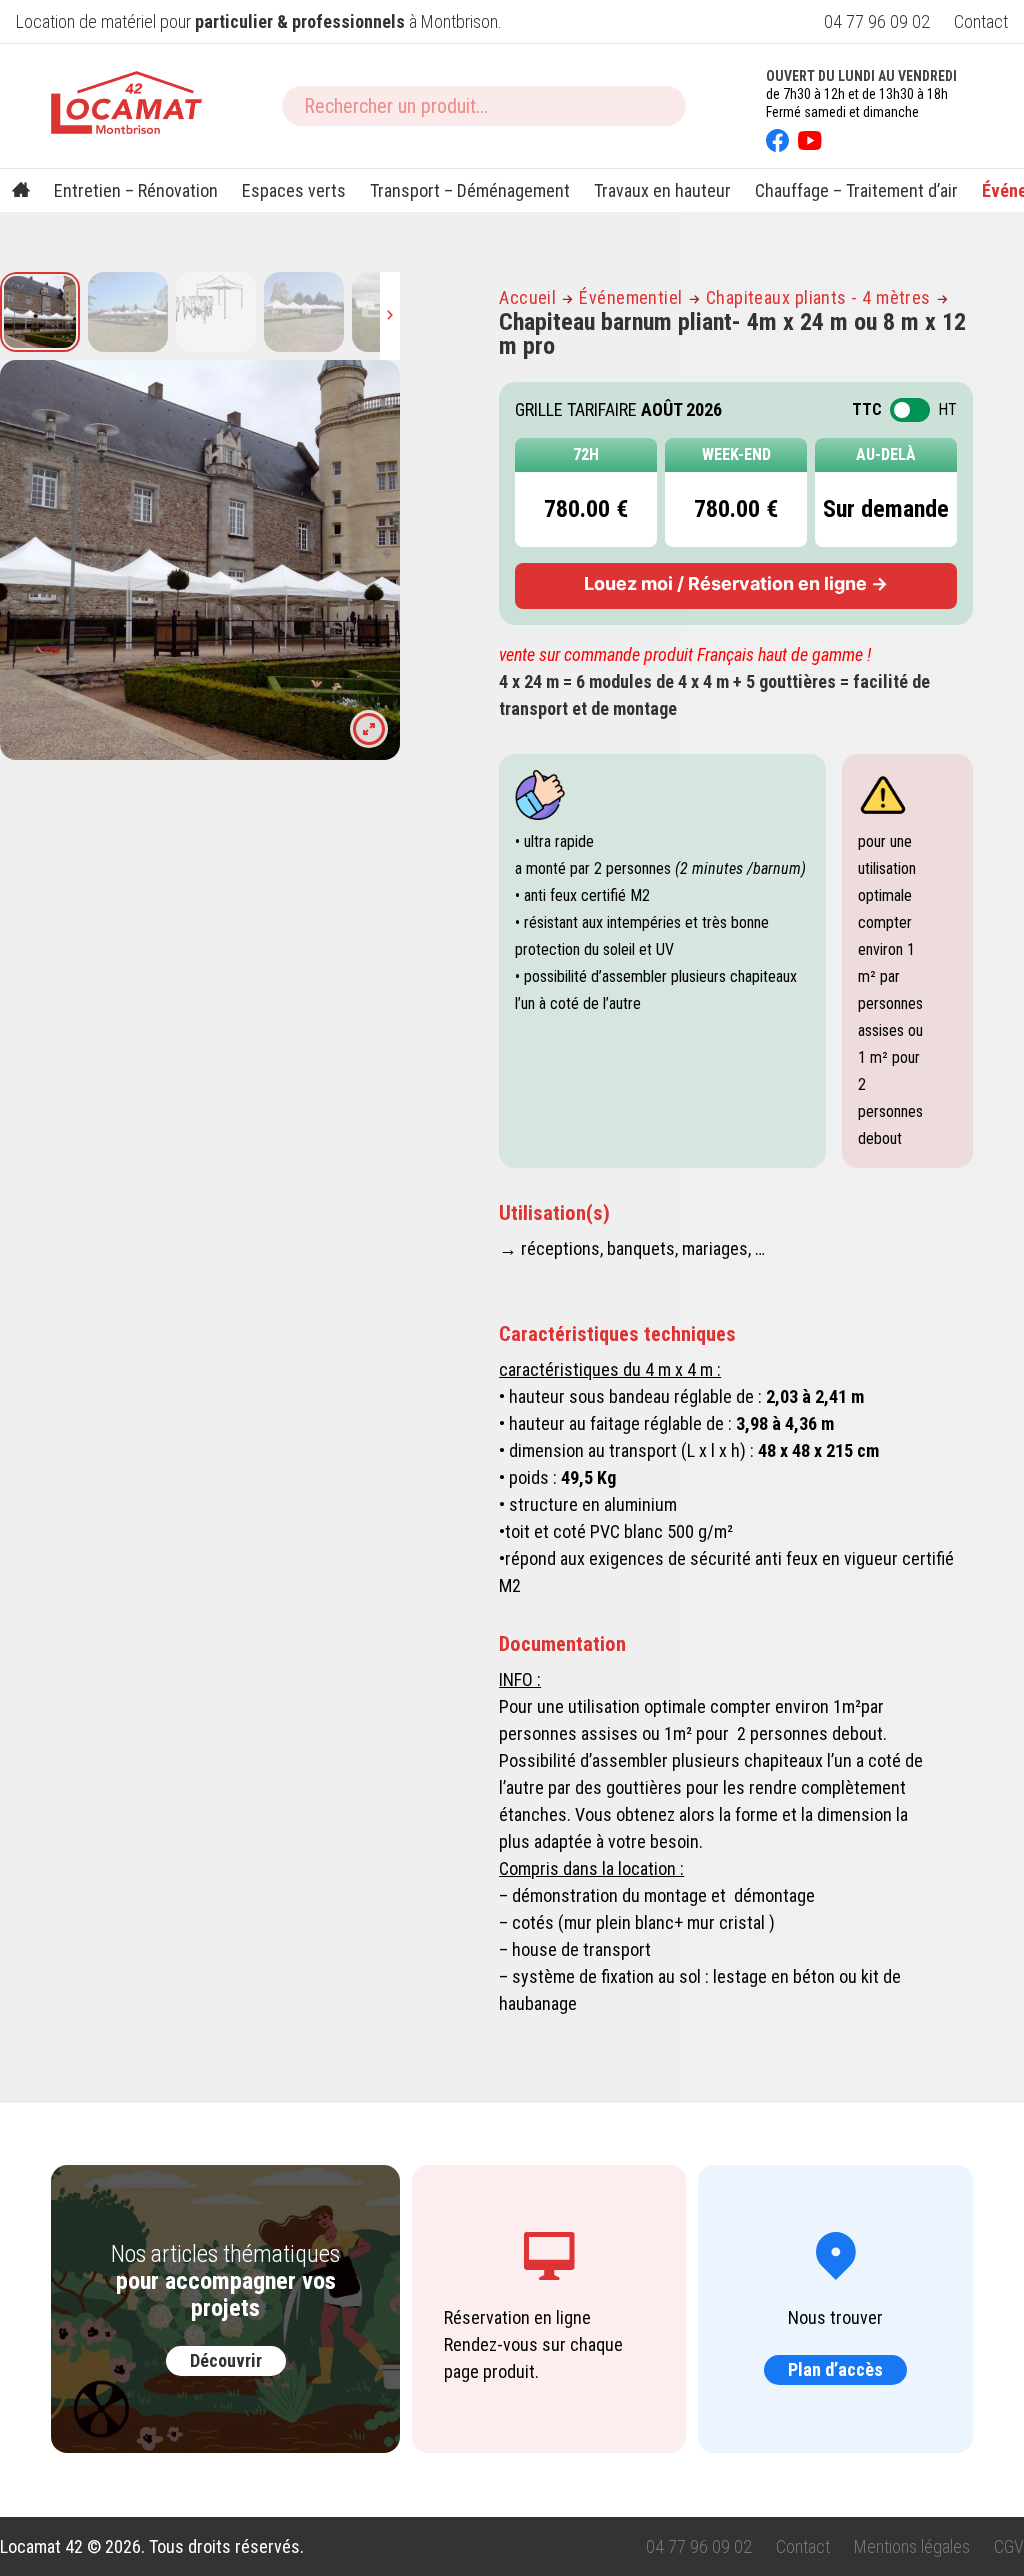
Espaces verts (294, 190)
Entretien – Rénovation (136, 190)
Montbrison (459, 21)
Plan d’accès (835, 2369)
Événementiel (630, 297)
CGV (1009, 2546)
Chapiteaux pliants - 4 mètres (818, 297)
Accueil (527, 297)
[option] (200, 560)
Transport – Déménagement (470, 190)
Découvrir (226, 2360)
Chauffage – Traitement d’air (856, 190)
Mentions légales (912, 2546)
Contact (981, 21)
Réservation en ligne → (736, 583)
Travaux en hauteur (662, 190)
